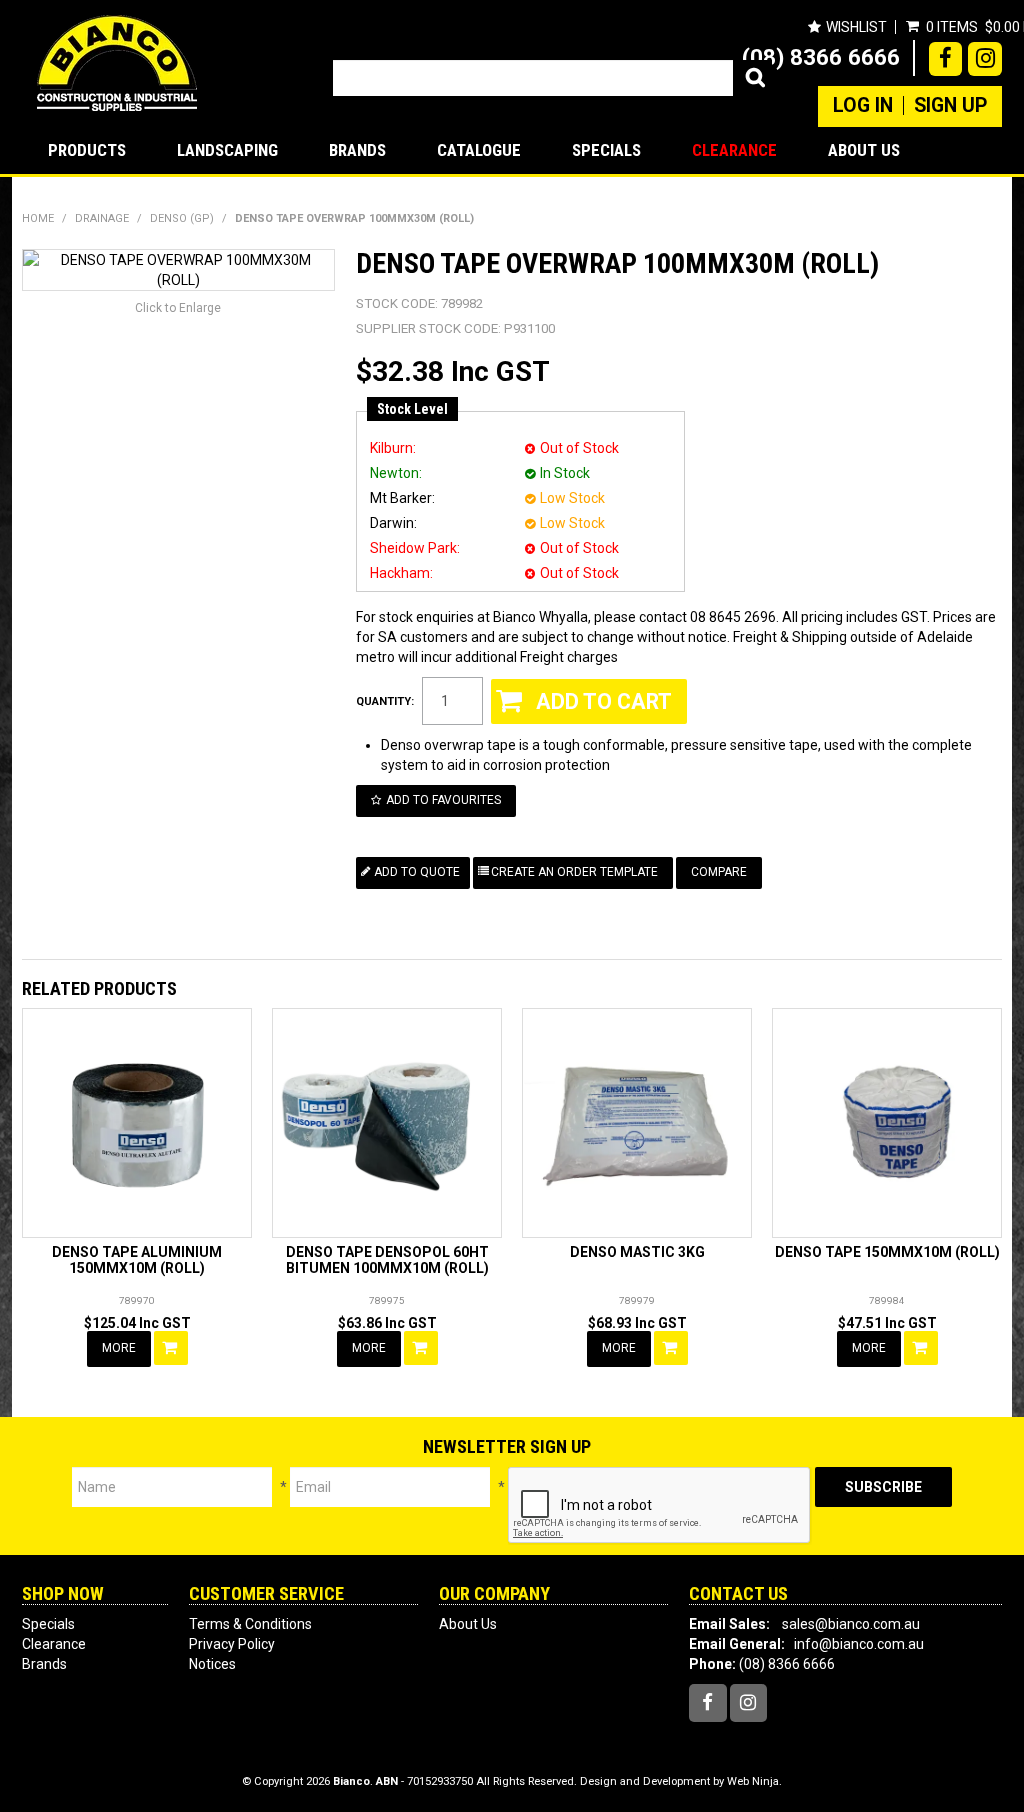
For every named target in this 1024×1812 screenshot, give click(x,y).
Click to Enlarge (178, 308)
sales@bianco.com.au (851, 1624)
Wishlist (856, 27)
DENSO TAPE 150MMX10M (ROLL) (887, 1252)
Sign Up (950, 106)
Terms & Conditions (250, 1624)
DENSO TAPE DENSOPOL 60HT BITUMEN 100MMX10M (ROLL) (387, 1259)
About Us (864, 150)
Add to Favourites (443, 800)
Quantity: (385, 701)
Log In (863, 106)
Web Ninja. (754, 1781)
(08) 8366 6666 (821, 57)
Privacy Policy (232, 1644)
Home (38, 218)
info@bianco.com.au (859, 1644)
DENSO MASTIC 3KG (637, 1252)
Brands (357, 150)
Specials (606, 150)
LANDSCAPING (227, 150)
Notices (212, 1664)
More (119, 1348)
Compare (719, 872)
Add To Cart (171, 1348)
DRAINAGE (102, 218)
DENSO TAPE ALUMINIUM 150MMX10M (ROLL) (137, 1259)
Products (87, 150)
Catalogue (479, 150)
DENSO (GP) (182, 218)
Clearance (734, 150)
